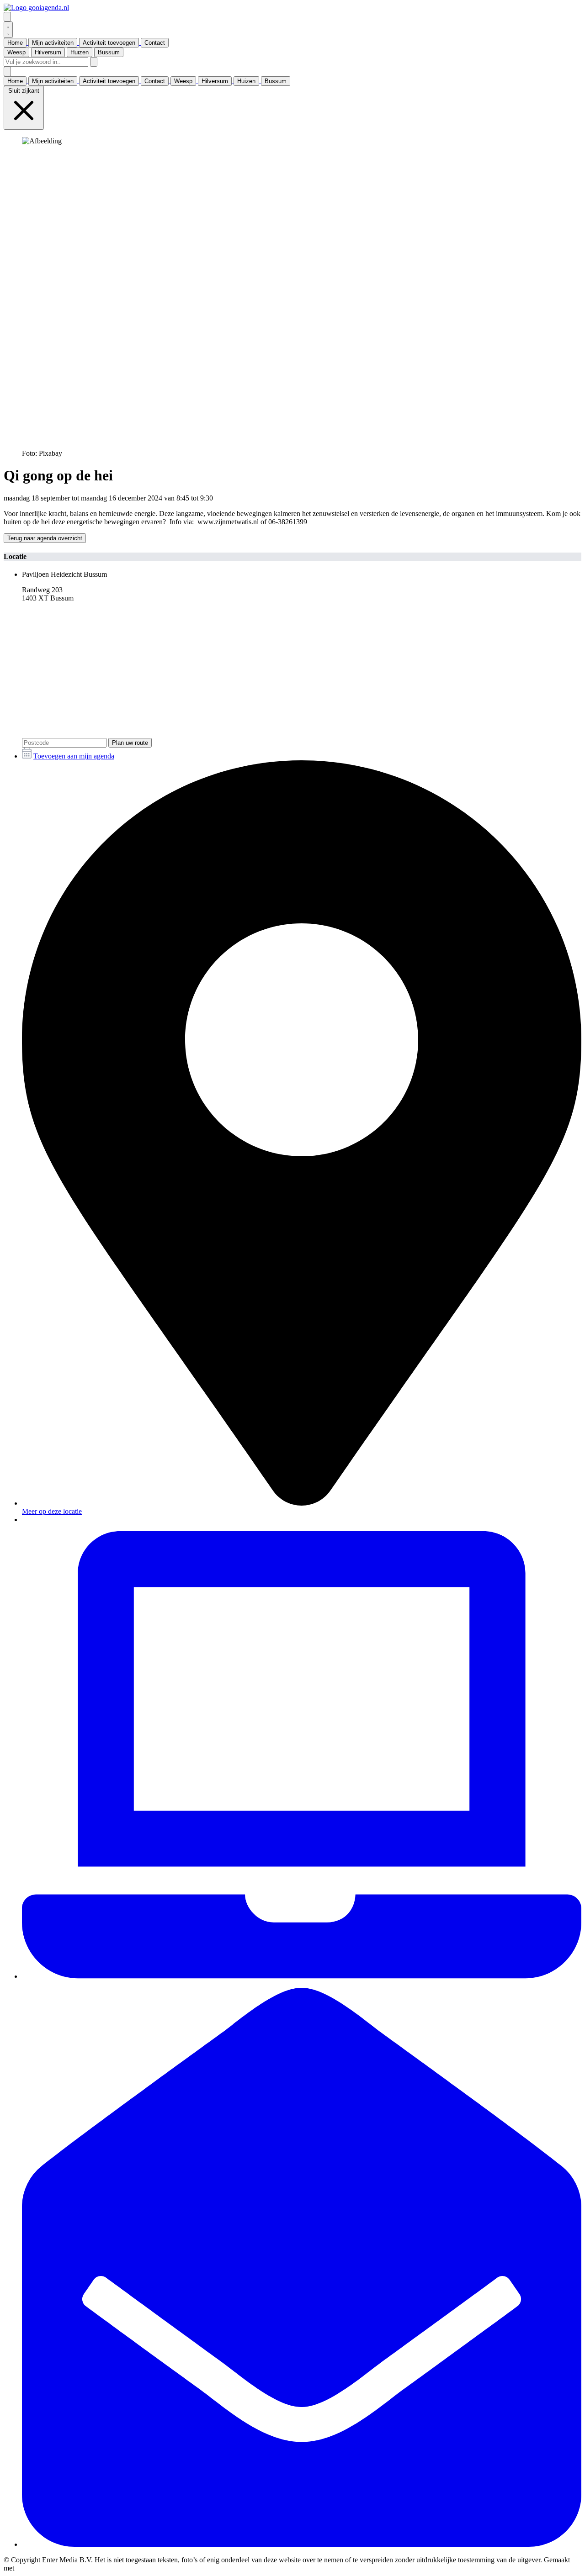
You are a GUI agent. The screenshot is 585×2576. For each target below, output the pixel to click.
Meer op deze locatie (52, 1511)
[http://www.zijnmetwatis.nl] (302, 1976)
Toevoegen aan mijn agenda (74, 756)
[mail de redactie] (302, 2544)
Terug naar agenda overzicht (45, 538)
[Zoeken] (94, 62)
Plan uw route (130, 743)
